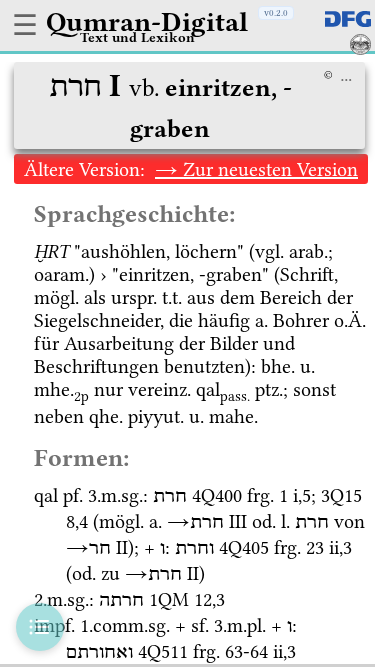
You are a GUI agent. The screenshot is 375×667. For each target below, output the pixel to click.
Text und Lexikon (137, 37)
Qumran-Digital (147, 22)
